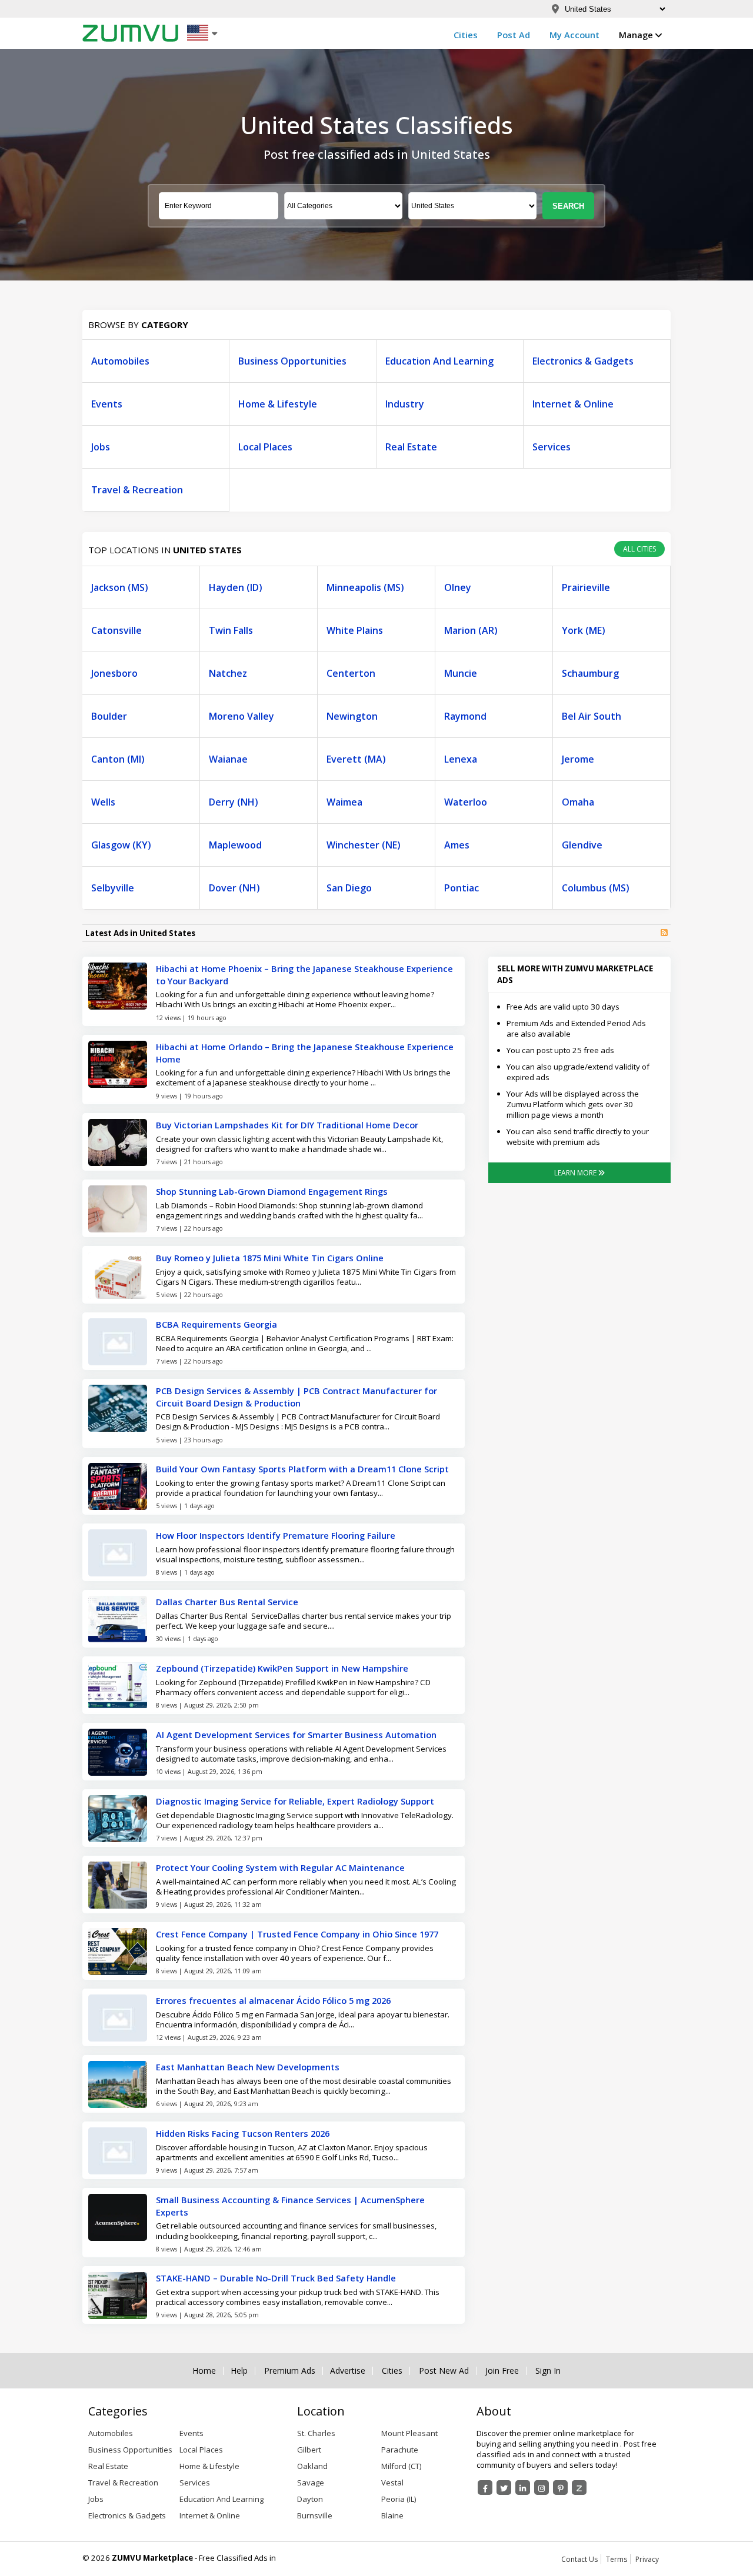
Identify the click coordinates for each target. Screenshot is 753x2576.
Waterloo (466, 802)
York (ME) (584, 630)
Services (552, 447)
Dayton (310, 2499)
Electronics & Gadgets (583, 361)
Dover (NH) (234, 888)
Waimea (344, 802)
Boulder (109, 716)
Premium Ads (290, 2371)
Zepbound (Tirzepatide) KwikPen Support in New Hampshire (282, 1668)
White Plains (355, 630)
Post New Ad (444, 2371)
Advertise (348, 2371)
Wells (103, 802)
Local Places (265, 447)
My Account (574, 35)
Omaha (578, 802)
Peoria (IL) (399, 2499)
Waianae (228, 759)
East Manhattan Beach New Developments (248, 2067)
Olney (458, 587)
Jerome (578, 759)
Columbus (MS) (596, 888)
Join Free (502, 2371)
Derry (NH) (234, 802)
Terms (617, 2559)
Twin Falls (231, 630)
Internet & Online (573, 404)
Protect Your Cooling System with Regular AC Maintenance (280, 1867)
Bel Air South (592, 716)
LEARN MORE (576, 1173)
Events (107, 404)
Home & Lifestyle (278, 404)
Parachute (400, 2450)
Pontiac (462, 888)
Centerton (351, 673)
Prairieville (586, 587)
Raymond (465, 716)
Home (204, 2371)
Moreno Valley (241, 716)
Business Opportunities (292, 361)
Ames (457, 845)
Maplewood (235, 845)
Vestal (392, 2483)
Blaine (392, 2515)
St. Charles (316, 2433)
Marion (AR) (471, 630)
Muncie (461, 673)
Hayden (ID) (236, 587)
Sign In (548, 2371)
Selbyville (113, 888)
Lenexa (461, 759)
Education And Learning (439, 361)
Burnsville (315, 2515)
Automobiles (120, 361)
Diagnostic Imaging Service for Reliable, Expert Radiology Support (295, 1801)
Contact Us (579, 2559)
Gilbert (309, 2450)
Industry (405, 404)
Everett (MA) (356, 759)
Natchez (228, 673)
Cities (466, 35)
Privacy (647, 2559)
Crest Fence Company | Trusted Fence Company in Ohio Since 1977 (297, 1934)
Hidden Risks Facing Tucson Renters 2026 (243, 2133)
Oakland (312, 2466)
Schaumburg (590, 673)
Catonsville (116, 630)
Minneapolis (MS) (365, 587)
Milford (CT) (401, 2466)
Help (239, 2371)
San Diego (349, 888)
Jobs (101, 447)
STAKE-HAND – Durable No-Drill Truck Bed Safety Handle (276, 2278)
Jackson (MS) (120, 587)
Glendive (582, 845)
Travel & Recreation (137, 490)
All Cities (639, 549)
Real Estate (411, 447)
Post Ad (514, 35)
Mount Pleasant (409, 2433)
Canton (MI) (118, 759)
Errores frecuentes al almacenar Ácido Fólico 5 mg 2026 (273, 2000)
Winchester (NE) (364, 845)
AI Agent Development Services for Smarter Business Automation (296, 1735)
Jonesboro (114, 673)
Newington (352, 716)
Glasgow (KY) (121, 845)
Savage (311, 2483)
